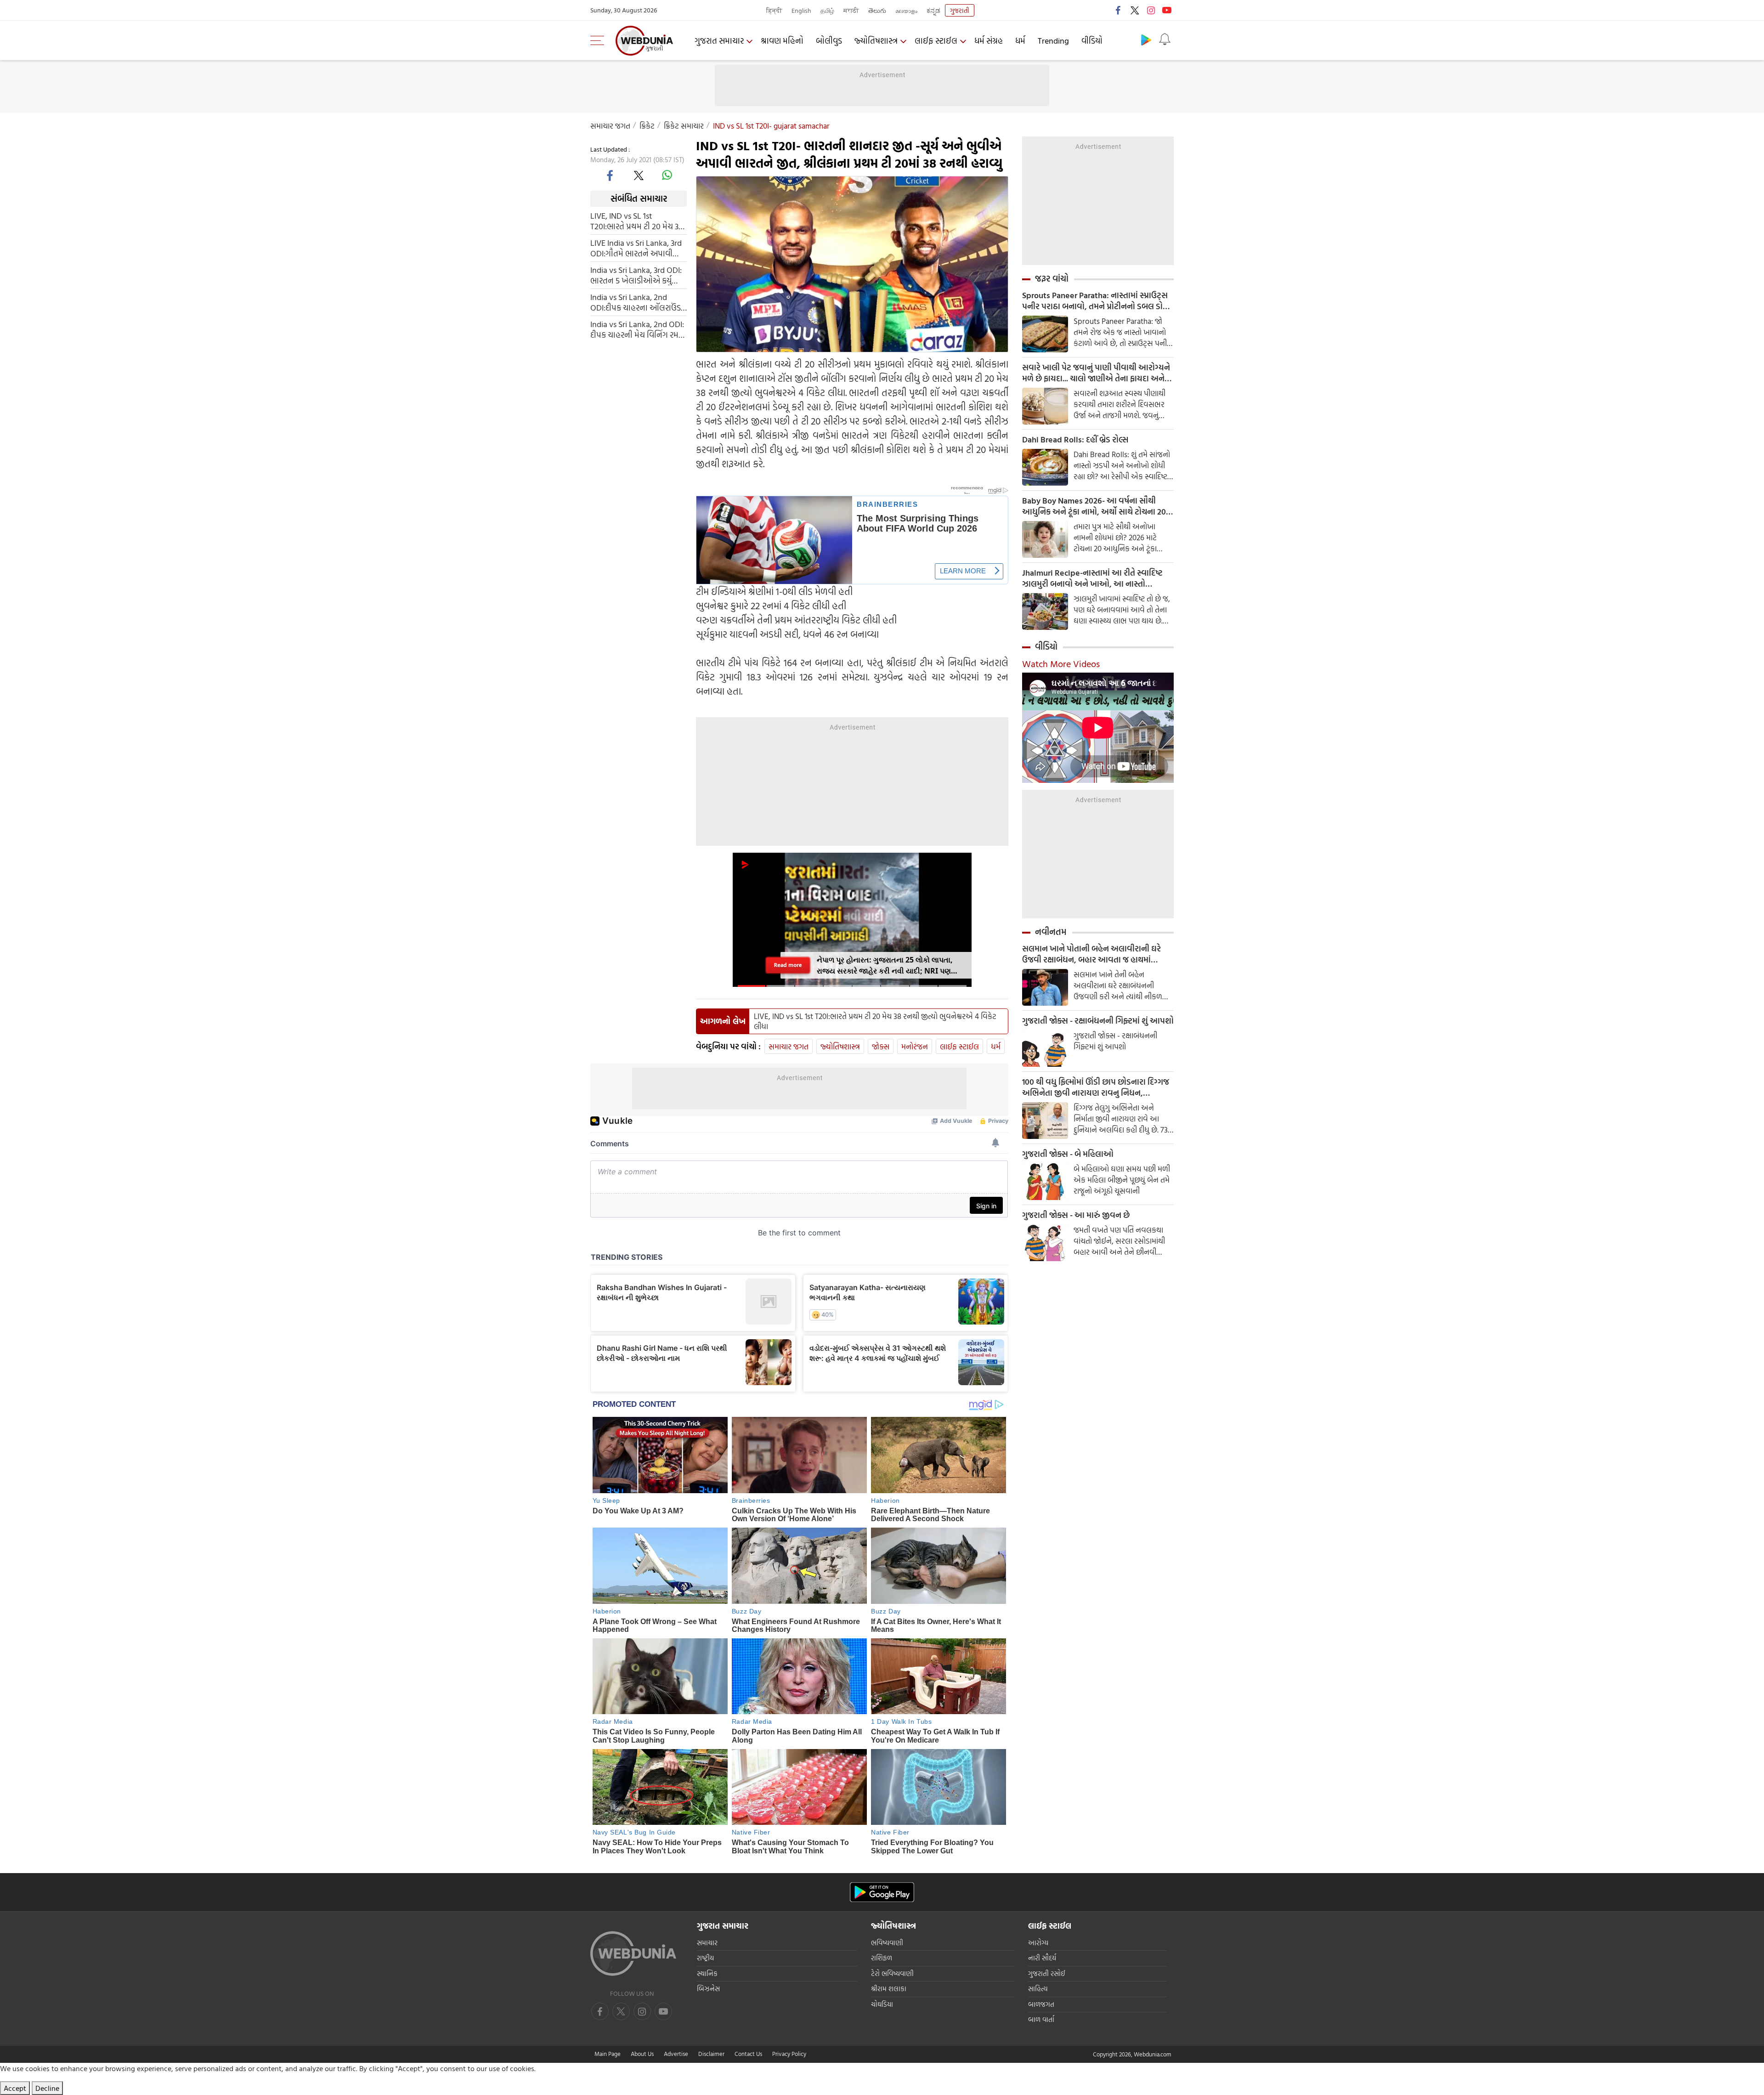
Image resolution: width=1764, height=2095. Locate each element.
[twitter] (1135, 10)
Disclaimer (711, 2054)
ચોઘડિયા (882, 2004)
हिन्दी (774, 10)
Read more (788, 965)
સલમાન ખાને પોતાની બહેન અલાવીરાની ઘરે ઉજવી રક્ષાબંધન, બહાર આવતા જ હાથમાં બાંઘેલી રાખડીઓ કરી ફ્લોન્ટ (1091, 954)
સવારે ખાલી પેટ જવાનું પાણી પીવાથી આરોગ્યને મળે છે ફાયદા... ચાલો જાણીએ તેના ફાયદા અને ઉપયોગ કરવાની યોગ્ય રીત (1096, 373)
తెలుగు (877, 10)
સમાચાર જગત (610, 126)
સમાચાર (707, 1943)
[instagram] (1151, 10)
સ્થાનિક (707, 1973)
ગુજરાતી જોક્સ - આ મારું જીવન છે (1076, 1215)
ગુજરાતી (960, 10)
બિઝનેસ (708, 1989)
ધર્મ (1020, 41)
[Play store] (1146, 40)
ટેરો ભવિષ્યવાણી (892, 1973)
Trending (1053, 41)
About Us (642, 2054)
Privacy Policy (789, 2054)
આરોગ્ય (1038, 1943)
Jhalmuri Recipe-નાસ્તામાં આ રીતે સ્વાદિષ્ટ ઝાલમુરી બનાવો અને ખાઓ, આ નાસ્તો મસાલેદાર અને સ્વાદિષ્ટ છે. (1092, 578)
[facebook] (1119, 10)
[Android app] (882, 1892)
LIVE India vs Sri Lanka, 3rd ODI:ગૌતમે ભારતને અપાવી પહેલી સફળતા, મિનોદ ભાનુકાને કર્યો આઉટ (636, 248)
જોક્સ (881, 1046)
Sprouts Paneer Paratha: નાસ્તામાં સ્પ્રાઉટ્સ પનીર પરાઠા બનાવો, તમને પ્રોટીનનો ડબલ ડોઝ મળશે (1096, 301)
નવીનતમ (1051, 932)
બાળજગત (1041, 2004)
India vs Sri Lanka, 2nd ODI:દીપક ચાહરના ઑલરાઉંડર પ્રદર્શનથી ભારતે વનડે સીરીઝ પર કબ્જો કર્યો (637, 302)
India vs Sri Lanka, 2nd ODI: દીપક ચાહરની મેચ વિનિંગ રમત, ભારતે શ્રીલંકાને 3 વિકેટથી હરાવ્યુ (638, 329)
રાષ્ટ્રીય (705, 1958)
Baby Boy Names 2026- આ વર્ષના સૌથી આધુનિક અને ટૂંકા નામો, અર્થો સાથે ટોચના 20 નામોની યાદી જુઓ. (1094, 506)
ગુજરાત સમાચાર (719, 41)
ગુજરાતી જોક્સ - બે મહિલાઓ (1068, 1154)
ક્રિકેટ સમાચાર (684, 126)
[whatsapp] (667, 175)
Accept (15, 2088)
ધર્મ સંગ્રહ (989, 41)
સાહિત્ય (1038, 1989)
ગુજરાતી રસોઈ (1047, 1973)
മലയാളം (906, 10)
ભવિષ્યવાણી (887, 1943)
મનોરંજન (915, 1046)
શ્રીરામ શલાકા (889, 1989)
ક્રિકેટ (647, 126)
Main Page (608, 2054)
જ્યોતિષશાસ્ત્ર (876, 41)
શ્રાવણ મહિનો (782, 41)
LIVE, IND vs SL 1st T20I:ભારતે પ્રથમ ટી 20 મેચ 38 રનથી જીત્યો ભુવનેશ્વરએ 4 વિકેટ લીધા (637, 221)
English (801, 10)
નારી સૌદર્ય (1042, 1958)
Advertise (676, 2054)
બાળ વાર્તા (1041, 2019)
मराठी (851, 10)
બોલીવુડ (829, 41)
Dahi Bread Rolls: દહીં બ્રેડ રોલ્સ (1075, 440)
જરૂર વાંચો (1052, 278)
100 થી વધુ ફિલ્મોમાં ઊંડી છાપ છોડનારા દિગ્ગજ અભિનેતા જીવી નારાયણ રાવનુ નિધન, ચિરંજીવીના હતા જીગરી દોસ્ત (1096, 1087)
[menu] (599, 40)
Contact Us (748, 2054)
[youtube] (1167, 10)
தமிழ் (827, 10)
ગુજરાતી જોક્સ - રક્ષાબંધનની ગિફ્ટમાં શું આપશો (1098, 1021)
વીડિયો (1092, 41)
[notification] (1165, 40)
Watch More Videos (1061, 663)
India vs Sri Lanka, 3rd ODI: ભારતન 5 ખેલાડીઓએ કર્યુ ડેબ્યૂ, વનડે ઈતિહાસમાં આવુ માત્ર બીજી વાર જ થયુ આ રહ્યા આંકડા (636, 275)
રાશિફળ (882, 1958)
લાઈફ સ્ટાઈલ (936, 41)
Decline (47, 2088)
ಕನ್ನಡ (933, 10)
